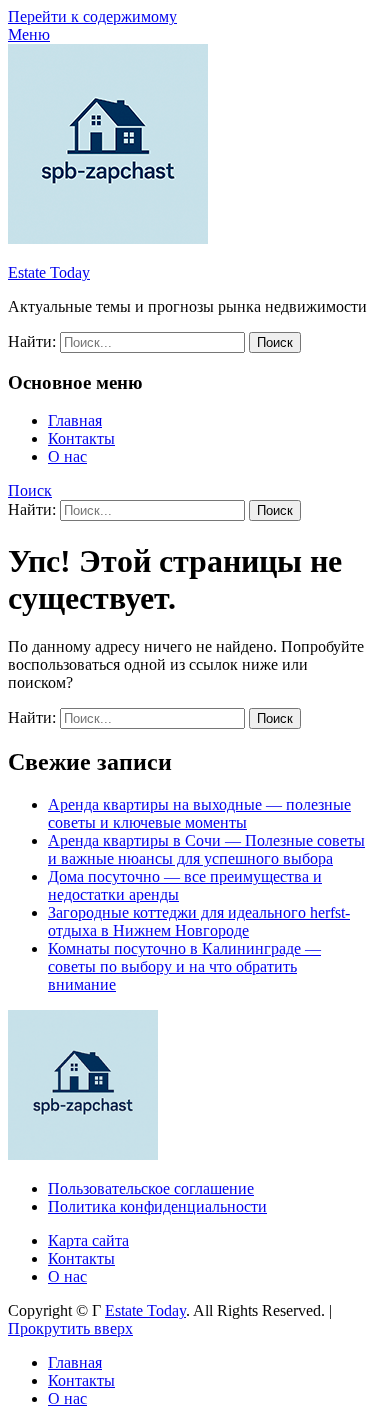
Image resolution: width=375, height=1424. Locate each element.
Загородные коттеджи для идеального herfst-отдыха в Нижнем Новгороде (199, 921)
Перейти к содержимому (92, 16)
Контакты (81, 438)
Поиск (30, 490)
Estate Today (49, 272)
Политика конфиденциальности (157, 1206)
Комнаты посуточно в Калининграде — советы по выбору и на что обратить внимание (184, 966)
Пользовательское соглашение (151, 1188)
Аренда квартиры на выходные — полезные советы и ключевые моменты (199, 813)
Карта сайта (88, 1240)
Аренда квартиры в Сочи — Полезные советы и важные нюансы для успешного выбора (206, 849)
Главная (75, 420)
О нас (67, 456)
